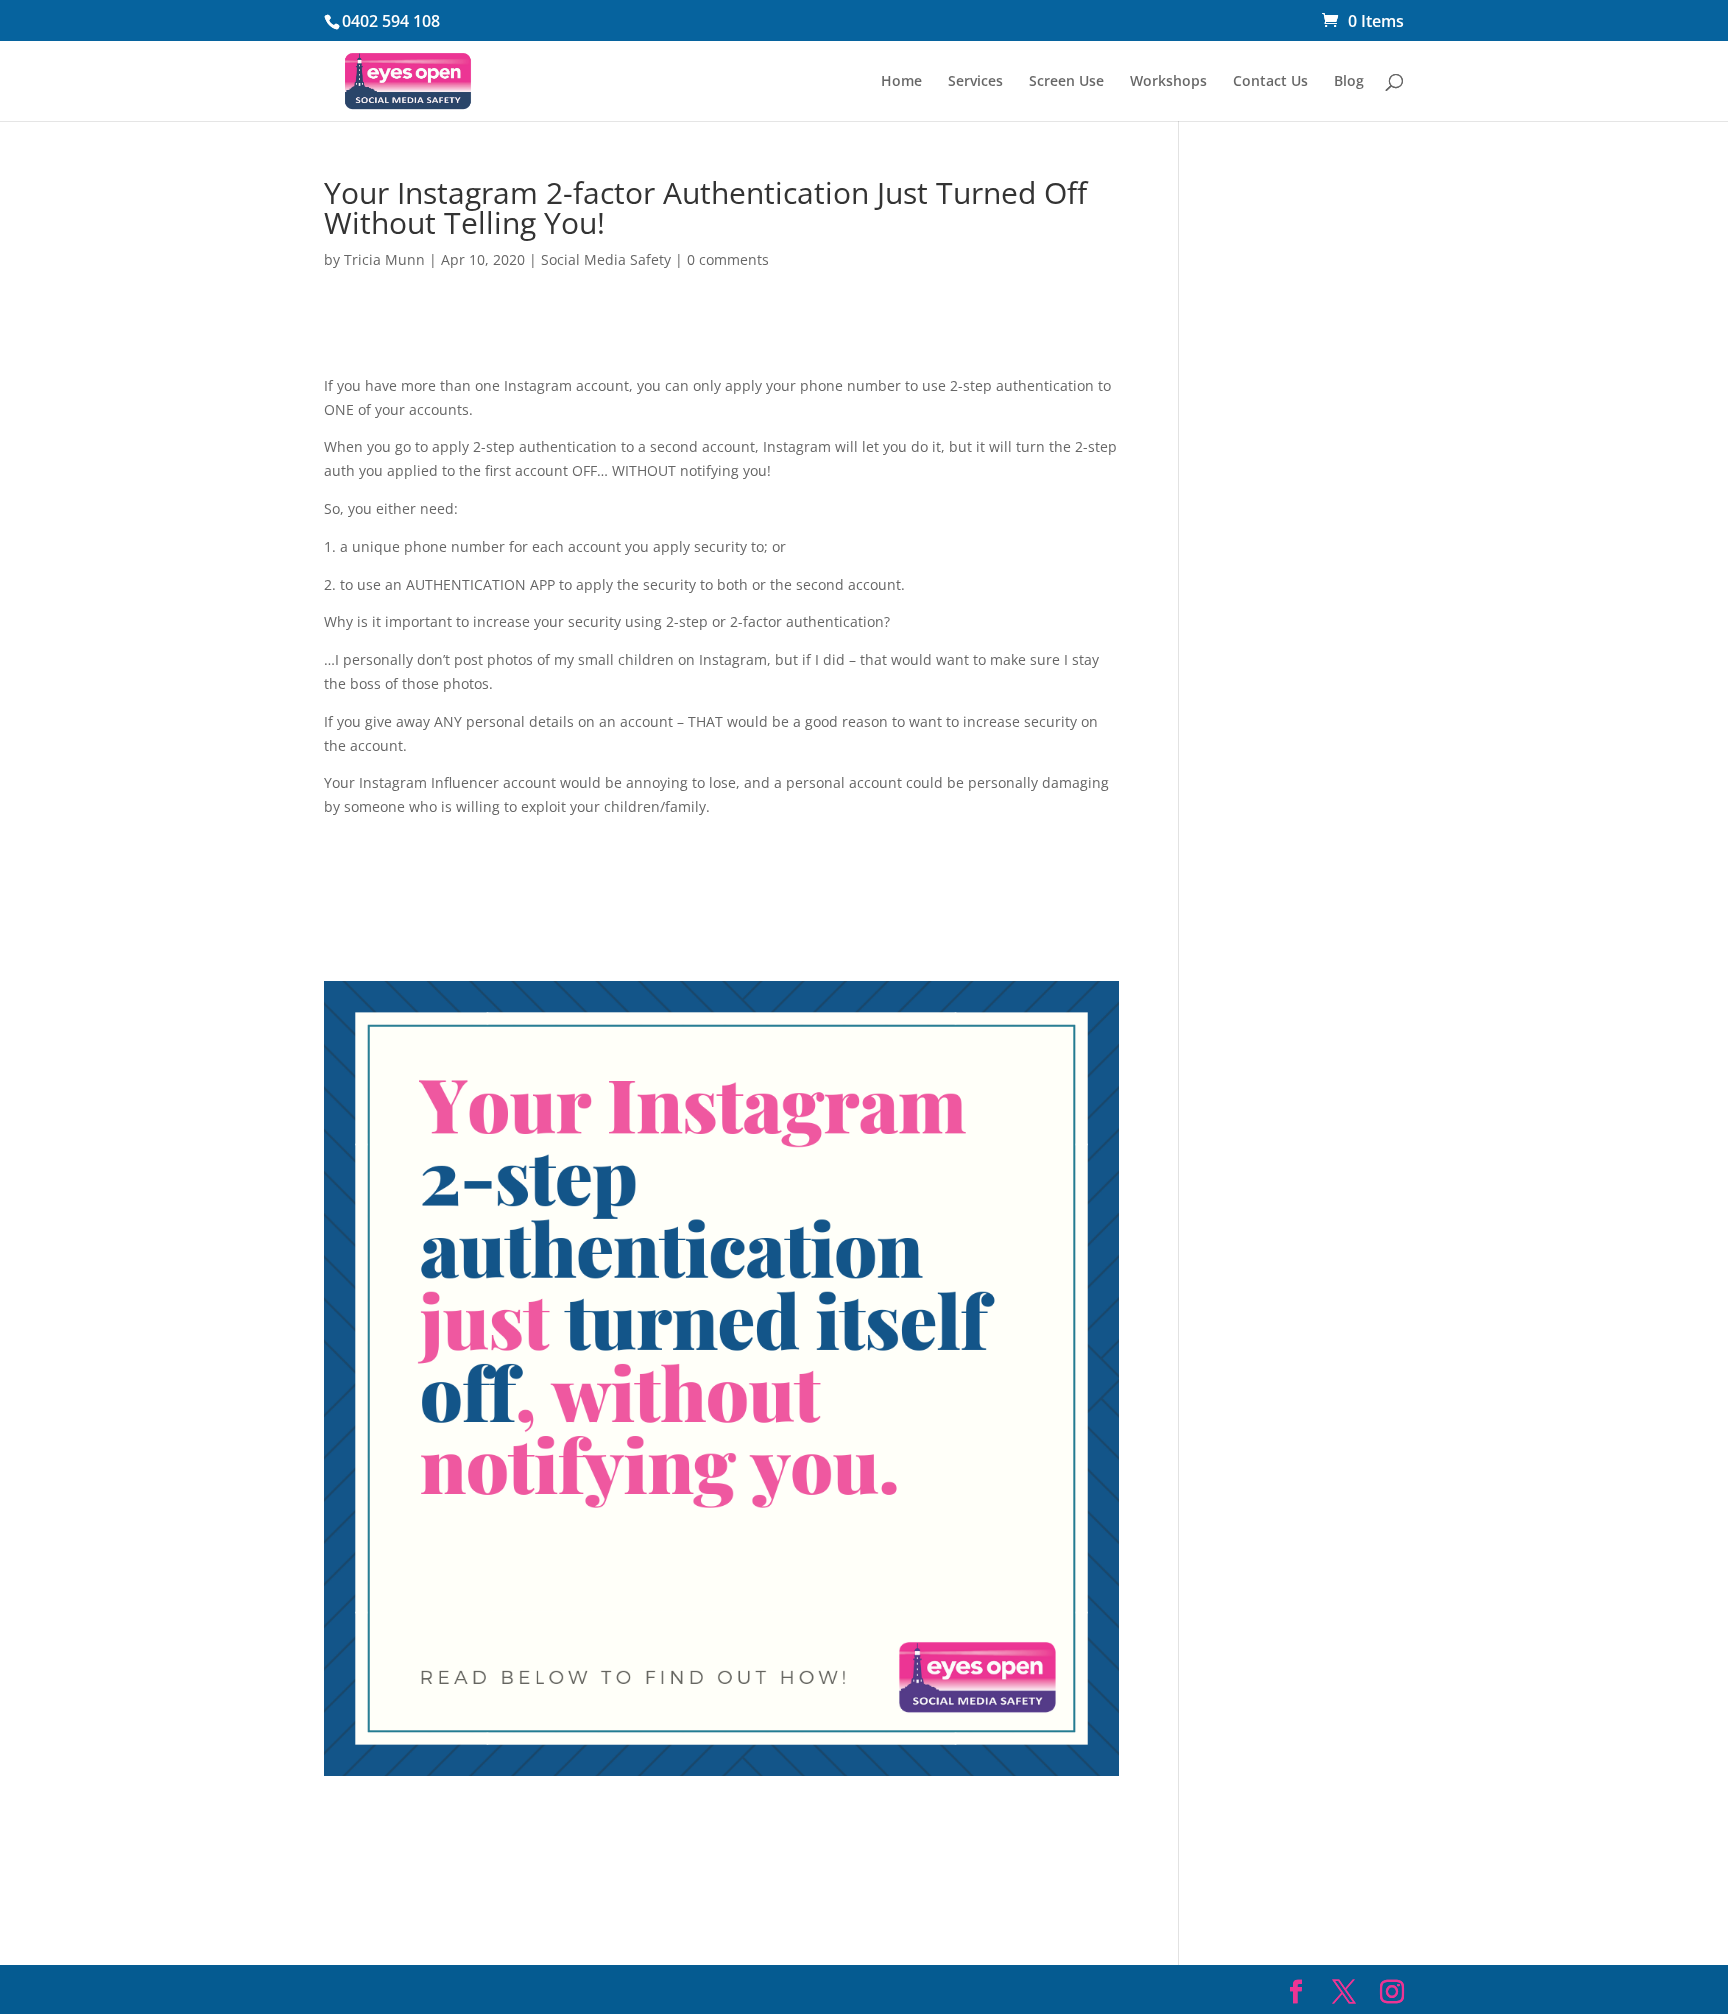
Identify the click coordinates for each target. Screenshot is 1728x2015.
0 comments (728, 259)
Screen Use (1066, 82)
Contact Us (1270, 82)
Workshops (1168, 82)
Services (975, 82)
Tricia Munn (384, 259)
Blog (1349, 82)
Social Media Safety (606, 259)
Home (901, 82)
